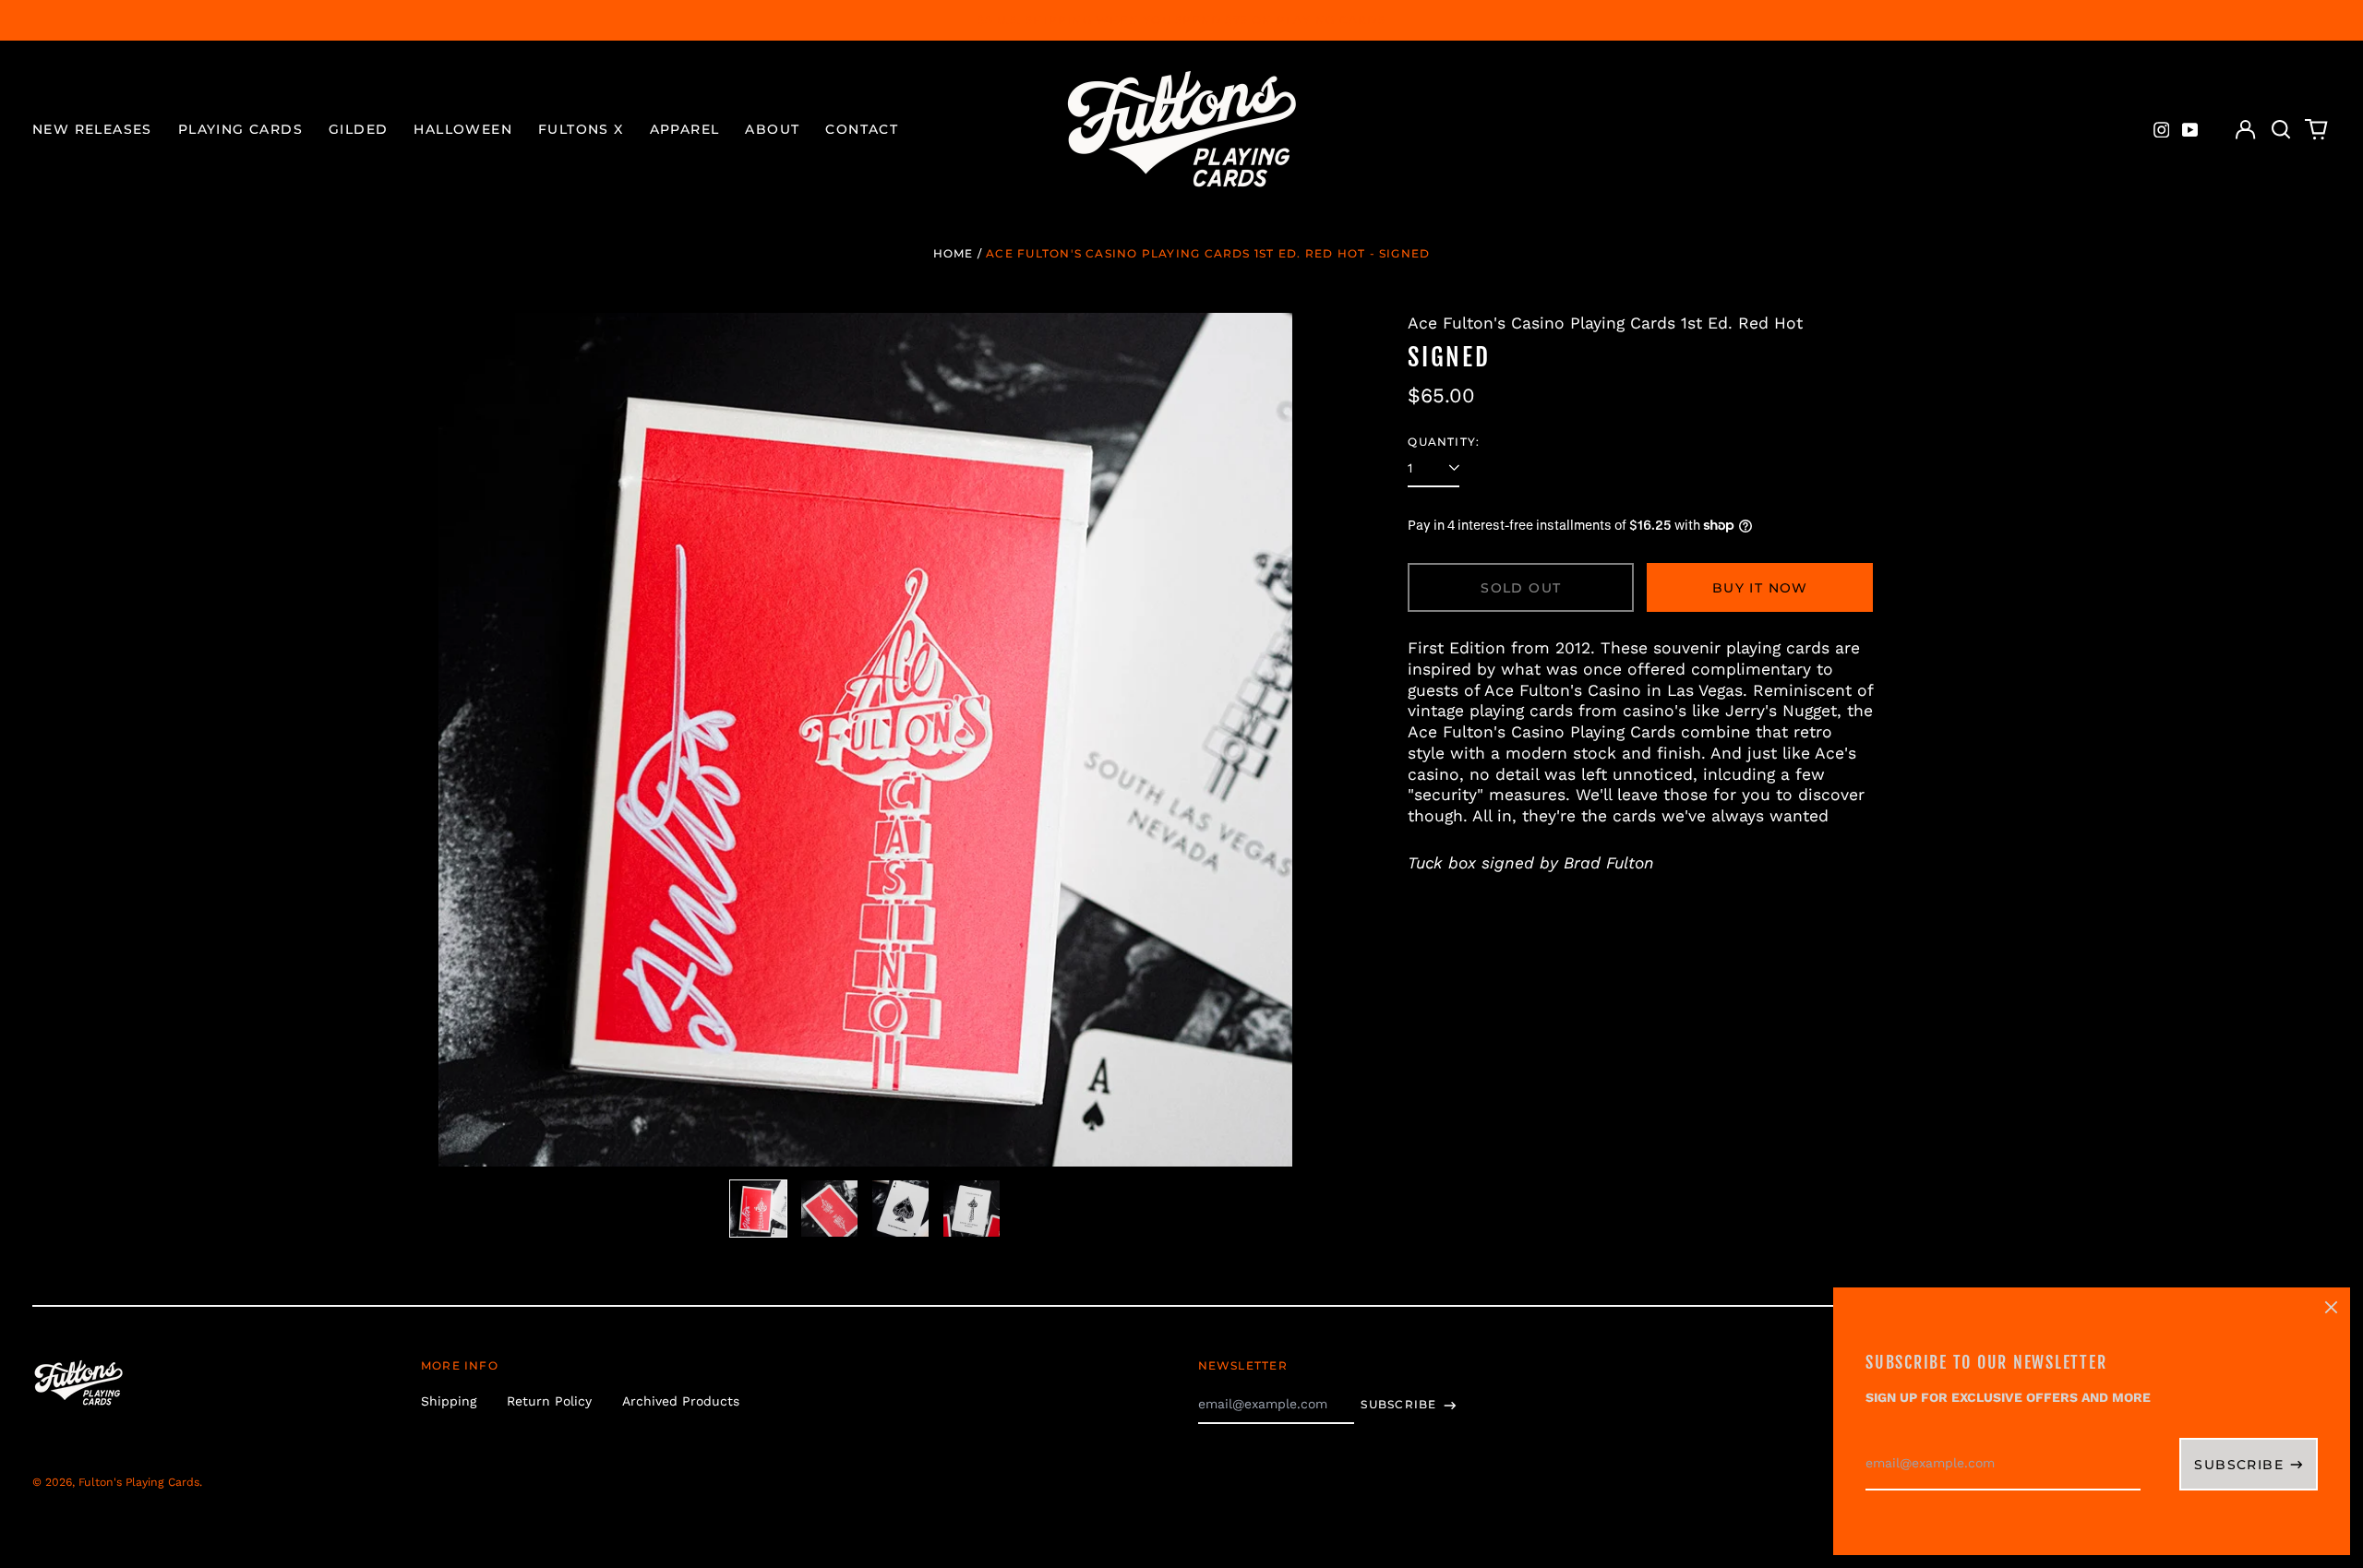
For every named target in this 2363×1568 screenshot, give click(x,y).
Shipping (449, 1401)
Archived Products (681, 1401)
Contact (862, 129)
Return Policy (549, 1401)
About (772, 129)
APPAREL (685, 129)
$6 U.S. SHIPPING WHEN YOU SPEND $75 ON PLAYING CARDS (1181, 20)
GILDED (358, 129)
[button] (2281, 130)
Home (954, 253)
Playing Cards (240, 129)
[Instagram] (2162, 130)
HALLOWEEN (463, 129)
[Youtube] (2190, 130)
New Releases (92, 129)
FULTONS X (581, 129)
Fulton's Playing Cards (139, 1482)
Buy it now (1760, 588)
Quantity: (1444, 442)
